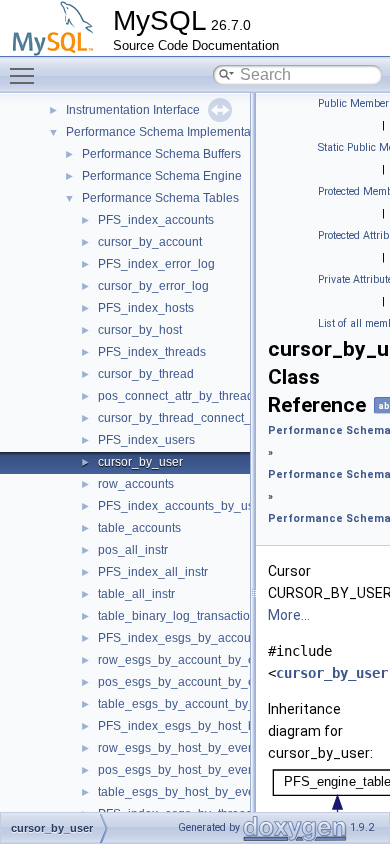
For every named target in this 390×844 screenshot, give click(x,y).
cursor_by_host (140, 330)
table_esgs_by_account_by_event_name (210, 704)
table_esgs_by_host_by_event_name (200, 792)
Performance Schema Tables (160, 198)
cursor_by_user (140, 462)
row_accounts (136, 484)
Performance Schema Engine (162, 176)
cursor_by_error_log (153, 286)
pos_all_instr (133, 550)
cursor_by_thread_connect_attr (183, 418)
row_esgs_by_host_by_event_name (197, 748)
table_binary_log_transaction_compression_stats (232, 616)
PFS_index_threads (152, 352)
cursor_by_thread (146, 374)
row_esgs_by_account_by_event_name (207, 660)
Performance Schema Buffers (161, 154)
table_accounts (139, 528)
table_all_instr (136, 594)
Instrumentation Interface (133, 110)
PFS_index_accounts (156, 220)
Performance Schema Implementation (168, 132)
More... (289, 615)
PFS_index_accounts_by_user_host (196, 506)
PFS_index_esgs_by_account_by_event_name (227, 638)
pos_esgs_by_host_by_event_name (197, 770)
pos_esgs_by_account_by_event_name (207, 682)
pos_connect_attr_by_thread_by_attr (198, 396)
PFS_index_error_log (156, 264)
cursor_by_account (150, 242)
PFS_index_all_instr (153, 572)
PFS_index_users (146, 440)
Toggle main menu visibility (26, 75)
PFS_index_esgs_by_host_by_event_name (217, 726)
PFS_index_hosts (146, 308)
